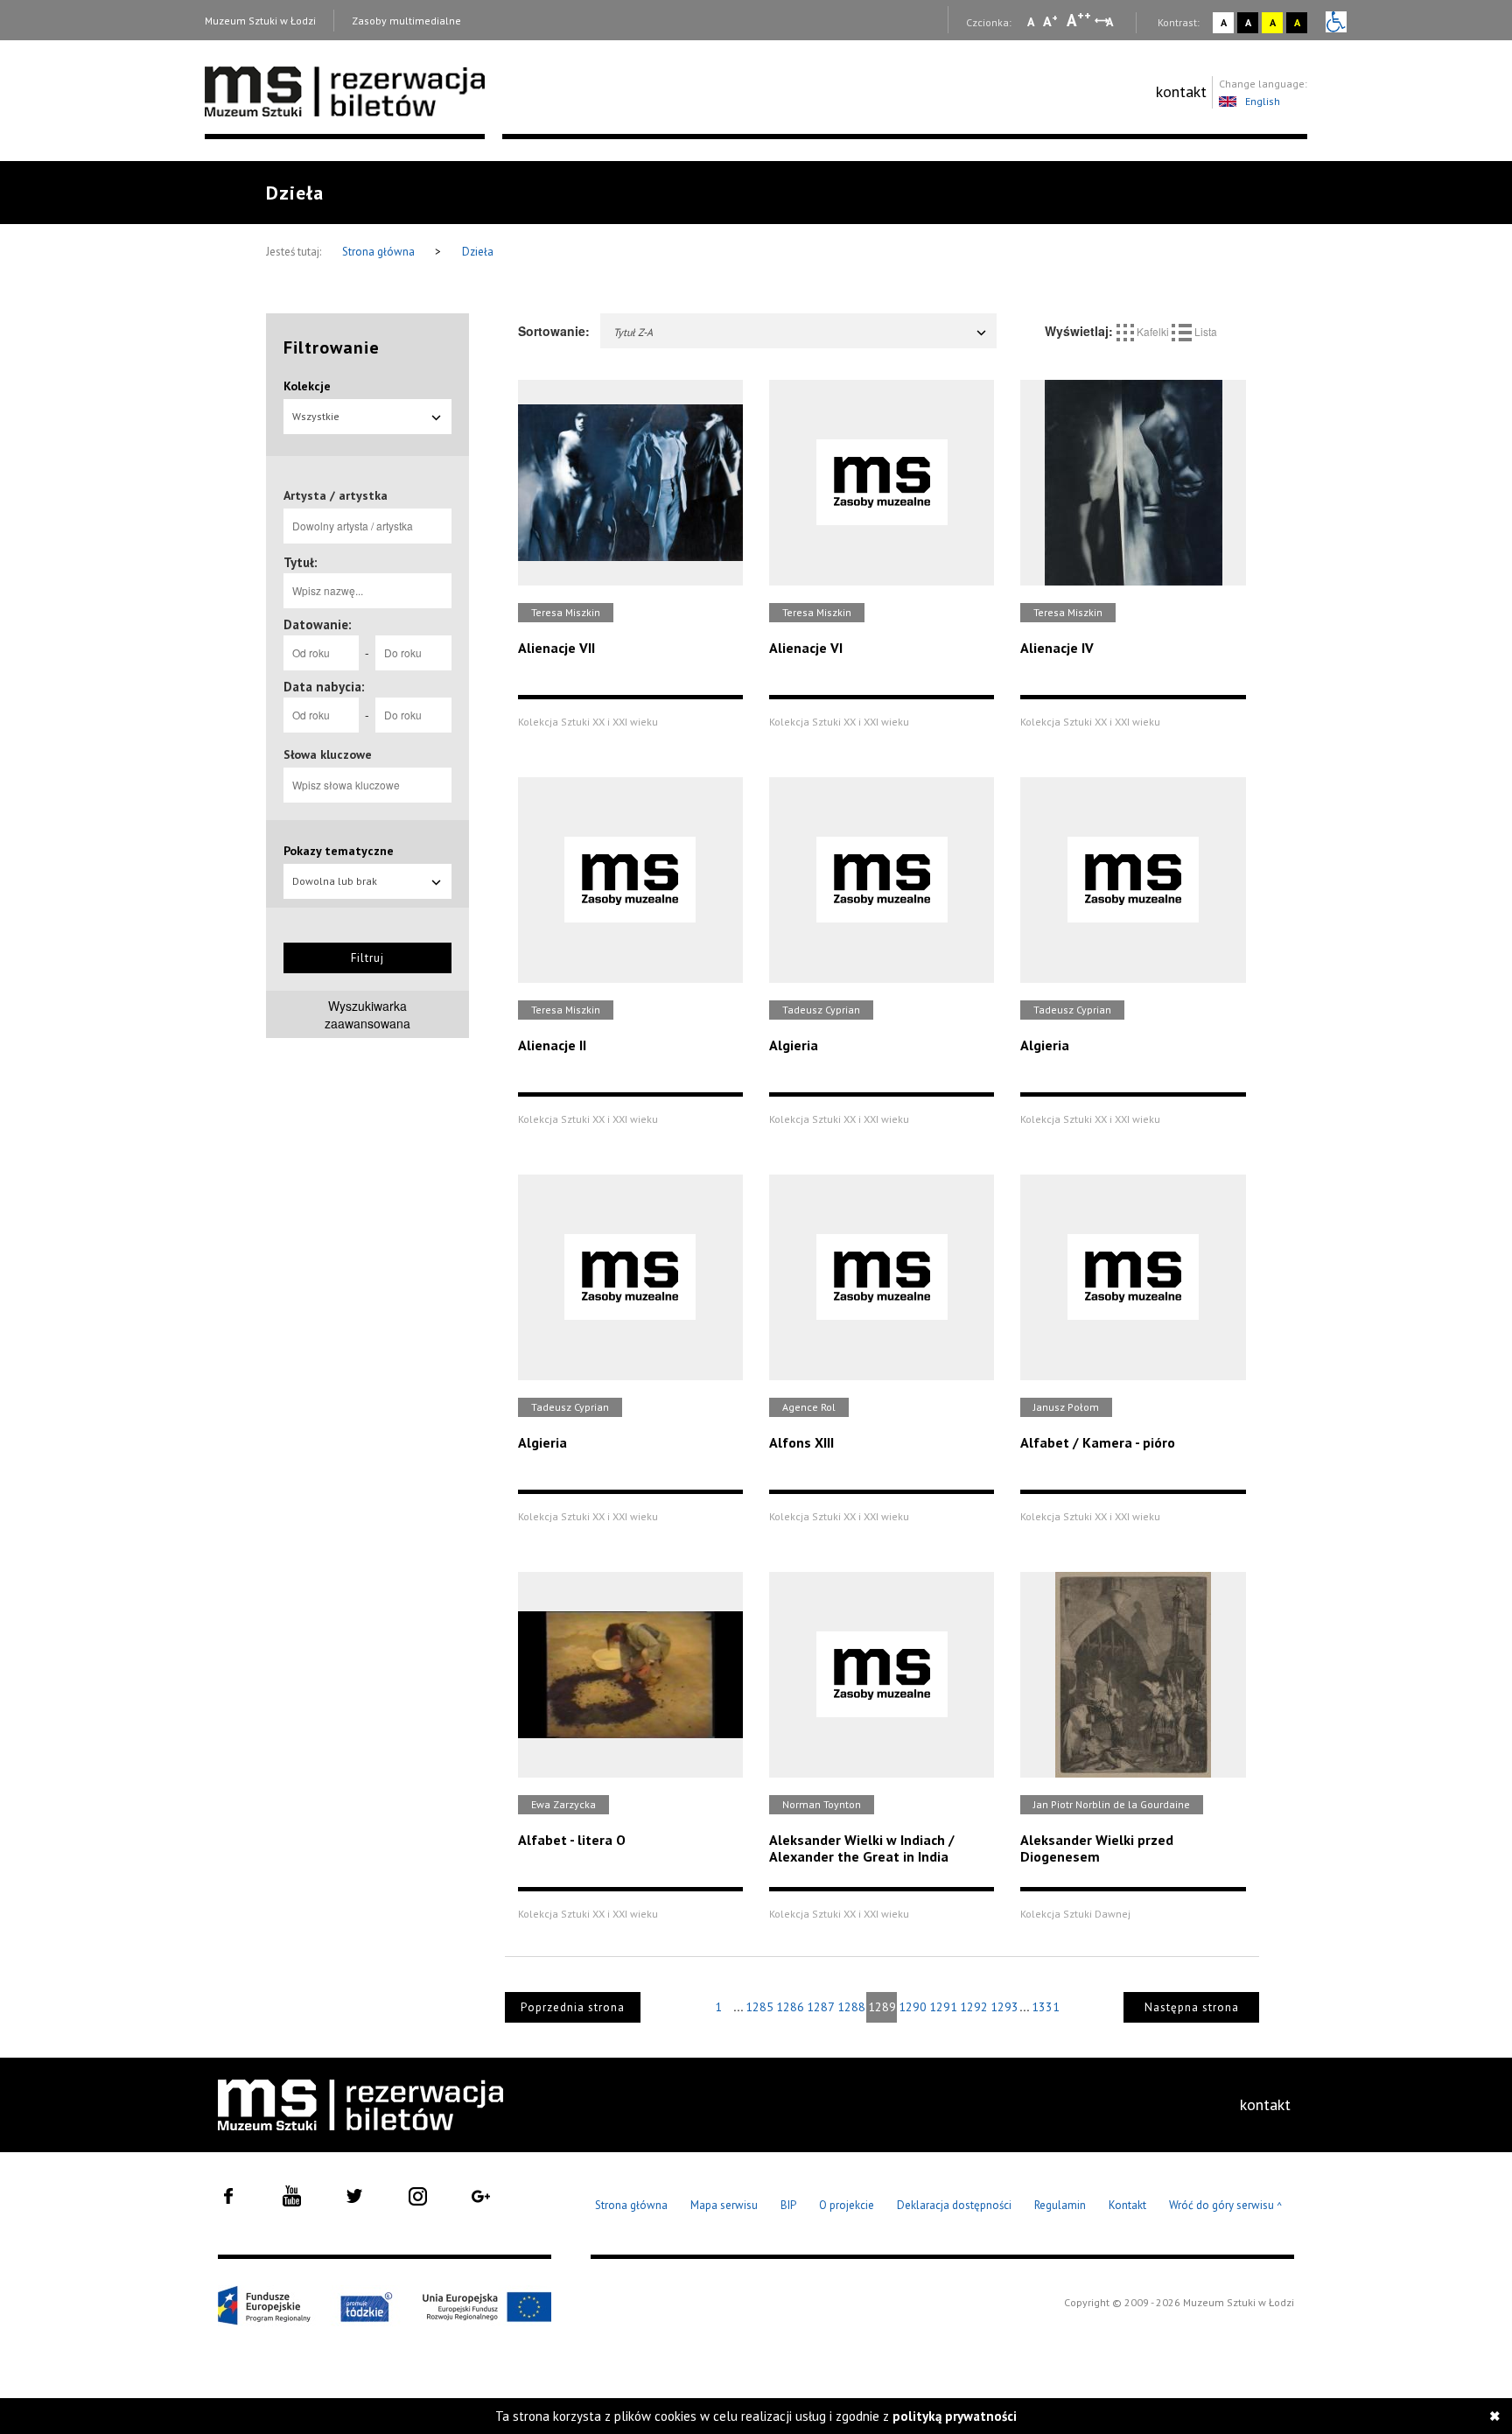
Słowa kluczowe (328, 754)
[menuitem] (1181, 92)
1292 (974, 2007)
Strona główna (380, 252)
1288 (851, 2007)
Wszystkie (316, 416)
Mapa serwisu (724, 2205)
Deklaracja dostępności (954, 2205)
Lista (1204, 331)
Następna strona (1192, 2007)
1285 (759, 2007)
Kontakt (1127, 2205)
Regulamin (1060, 2205)
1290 (913, 2007)
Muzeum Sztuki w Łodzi (260, 21)
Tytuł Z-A (633, 332)
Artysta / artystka (336, 495)
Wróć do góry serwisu (1226, 2206)
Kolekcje (307, 386)
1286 (790, 2007)
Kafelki (1153, 331)
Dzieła (478, 252)
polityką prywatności (955, 2416)
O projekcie (847, 2205)
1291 (943, 2007)
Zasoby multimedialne (406, 21)
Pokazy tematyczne (339, 851)
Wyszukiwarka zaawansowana (367, 1014)
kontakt (1181, 91)
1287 (821, 2007)
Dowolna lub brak (335, 881)
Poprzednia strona (573, 2007)
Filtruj (367, 958)
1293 (1004, 2007)
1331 (1046, 2007)
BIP (788, 2205)
